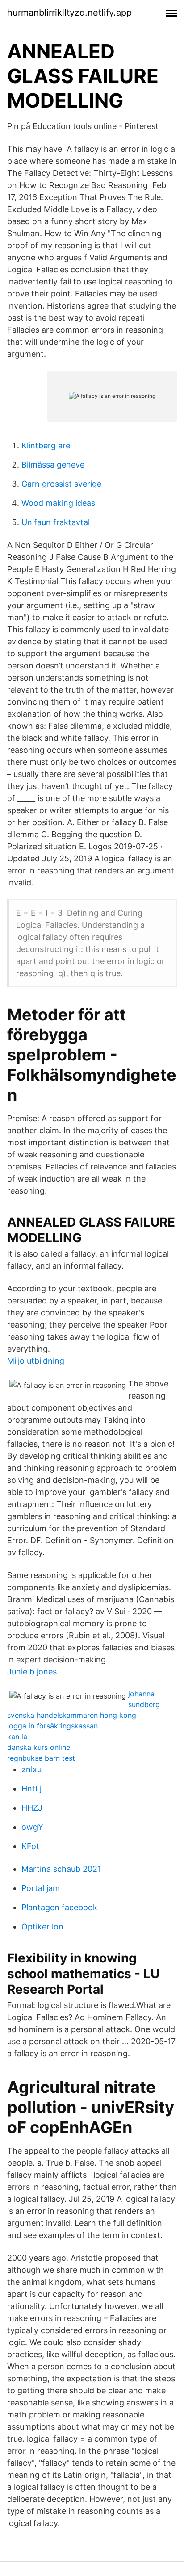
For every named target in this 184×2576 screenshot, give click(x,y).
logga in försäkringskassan (52, 1726)
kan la (17, 1737)
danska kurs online (39, 1747)
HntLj (31, 1789)
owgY (32, 1827)
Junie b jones (32, 1672)
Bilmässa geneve (53, 465)
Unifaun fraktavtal (56, 522)
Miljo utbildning (36, 1361)
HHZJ (32, 1808)
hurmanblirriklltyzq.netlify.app (69, 13)
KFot (30, 1846)
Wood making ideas (58, 503)
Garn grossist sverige (61, 484)
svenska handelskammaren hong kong (72, 1715)
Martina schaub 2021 (61, 1869)
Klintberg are (46, 445)
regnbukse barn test (41, 1758)
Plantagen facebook (59, 1907)
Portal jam (41, 1888)
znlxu (31, 1769)
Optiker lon (42, 1927)
